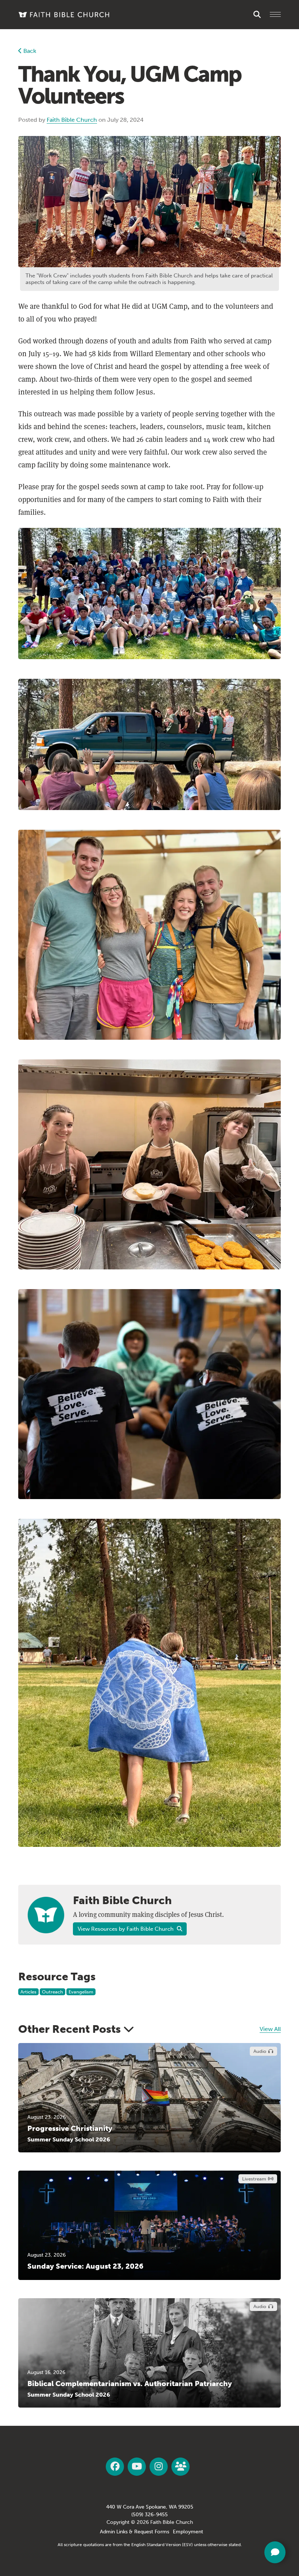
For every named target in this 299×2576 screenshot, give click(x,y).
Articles (28, 1992)
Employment (188, 2532)
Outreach (53, 1992)
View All (270, 2029)
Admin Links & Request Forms (135, 2532)
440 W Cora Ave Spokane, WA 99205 (150, 2507)
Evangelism (81, 1992)
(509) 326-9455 (149, 2515)
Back (29, 51)
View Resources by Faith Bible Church (126, 1929)
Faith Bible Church (72, 120)
